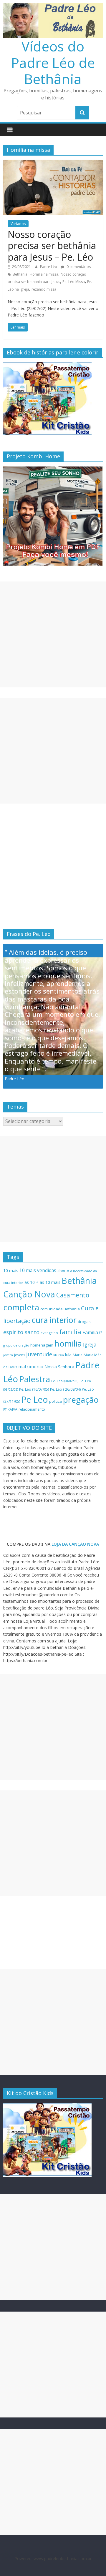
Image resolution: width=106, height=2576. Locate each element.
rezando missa (44, 289)
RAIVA (13, 1409)
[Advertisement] (53, 634)
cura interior (54, 1320)
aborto (63, 1271)
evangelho (49, 1333)
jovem (8, 1355)
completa (21, 1307)
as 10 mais (50, 1282)
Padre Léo (49, 267)
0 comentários (78, 267)
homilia (68, 1343)
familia (70, 1332)
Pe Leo (35, 1399)
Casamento (73, 1295)
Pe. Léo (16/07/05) (34, 1389)
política (56, 1401)
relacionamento (32, 1409)
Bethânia (20, 274)
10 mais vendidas (38, 1270)
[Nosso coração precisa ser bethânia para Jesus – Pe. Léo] (53, 164)
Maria (78, 1355)
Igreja (90, 1344)
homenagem (42, 1345)
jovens (20, 1355)
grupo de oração (16, 1345)
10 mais (11, 1270)
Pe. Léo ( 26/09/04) (65, 1389)
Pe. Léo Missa (74, 282)
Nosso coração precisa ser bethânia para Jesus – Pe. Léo (52, 246)
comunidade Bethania (60, 1309)
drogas (84, 1322)
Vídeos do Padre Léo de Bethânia (53, 62)
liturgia (59, 1355)
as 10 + (32, 1282)
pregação (81, 1400)
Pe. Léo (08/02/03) (65, 1381)
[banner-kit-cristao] (47, 365)
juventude (39, 1354)
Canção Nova (29, 1294)
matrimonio (31, 1367)
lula (68, 1355)
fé (101, 1333)
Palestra (35, 1379)
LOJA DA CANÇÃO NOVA (75, 1544)
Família (90, 1332)
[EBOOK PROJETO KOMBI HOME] (53, 470)
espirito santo (21, 1332)
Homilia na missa (44, 274)
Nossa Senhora (59, 1367)
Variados (18, 224)
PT (5, 1409)
